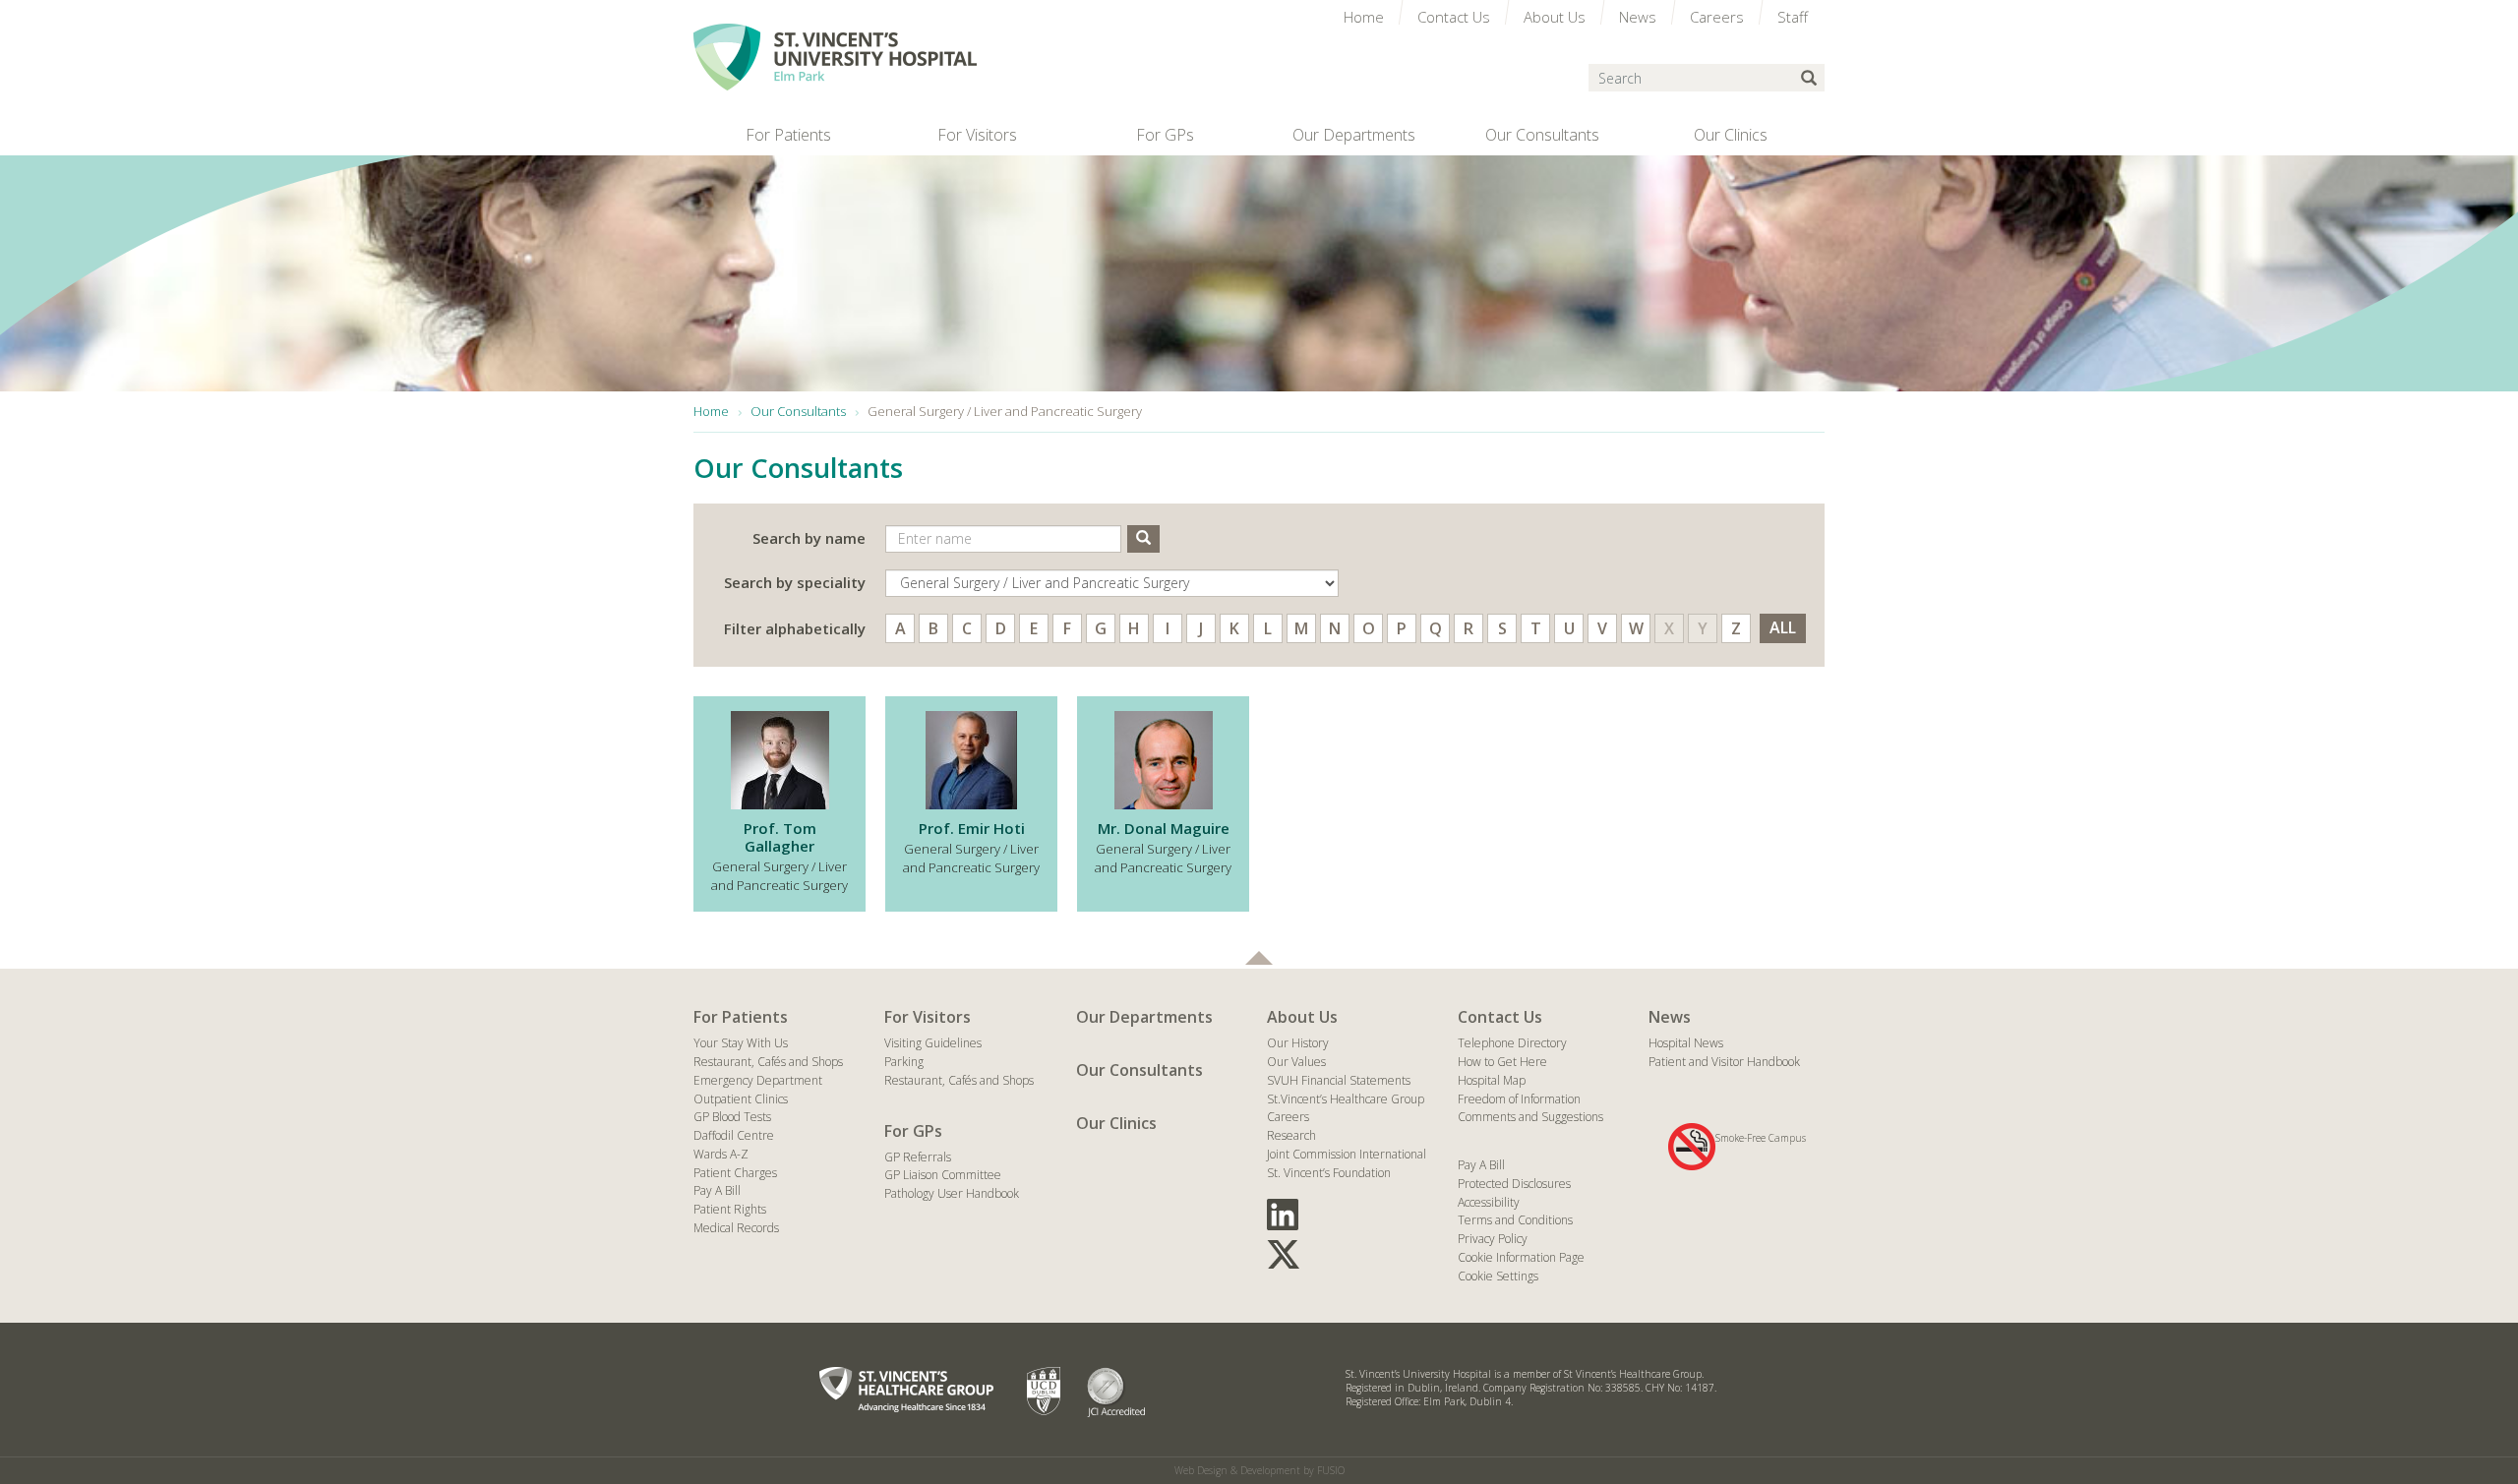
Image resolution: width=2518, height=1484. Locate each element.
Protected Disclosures (1514, 1184)
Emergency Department (758, 1080)
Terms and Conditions (1515, 1220)
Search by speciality (795, 582)
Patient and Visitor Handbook (1724, 1062)
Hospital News (1686, 1043)
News (1670, 1017)
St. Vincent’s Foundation (1329, 1173)
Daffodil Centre (734, 1135)
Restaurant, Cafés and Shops (768, 1062)
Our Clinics (1116, 1123)
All (1783, 627)
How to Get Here (1502, 1062)
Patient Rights (730, 1209)
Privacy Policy (1493, 1239)
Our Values (1296, 1062)
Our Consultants (1139, 1070)
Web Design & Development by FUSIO (1259, 1470)
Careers (1288, 1117)
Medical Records (736, 1228)
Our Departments (1144, 1017)
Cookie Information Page (1521, 1257)
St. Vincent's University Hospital (835, 57)
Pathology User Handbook (952, 1193)
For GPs (913, 1131)
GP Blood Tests (732, 1117)
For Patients (741, 1017)
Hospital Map (1492, 1080)
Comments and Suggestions (1530, 1117)
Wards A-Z (721, 1154)
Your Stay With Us (741, 1043)
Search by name (809, 538)
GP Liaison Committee (943, 1175)
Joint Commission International (1347, 1154)
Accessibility (1489, 1202)
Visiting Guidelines (933, 1043)
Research (1291, 1135)
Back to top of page (1259, 958)
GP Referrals (918, 1157)
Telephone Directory (1512, 1043)
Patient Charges (735, 1173)
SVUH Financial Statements (1339, 1080)
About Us (1302, 1017)
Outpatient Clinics (741, 1099)
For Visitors (928, 1017)
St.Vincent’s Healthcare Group (1346, 1099)
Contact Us (1500, 1017)
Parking (904, 1062)
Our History (1298, 1043)
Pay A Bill (717, 1190)
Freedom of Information (1519, 1099)
